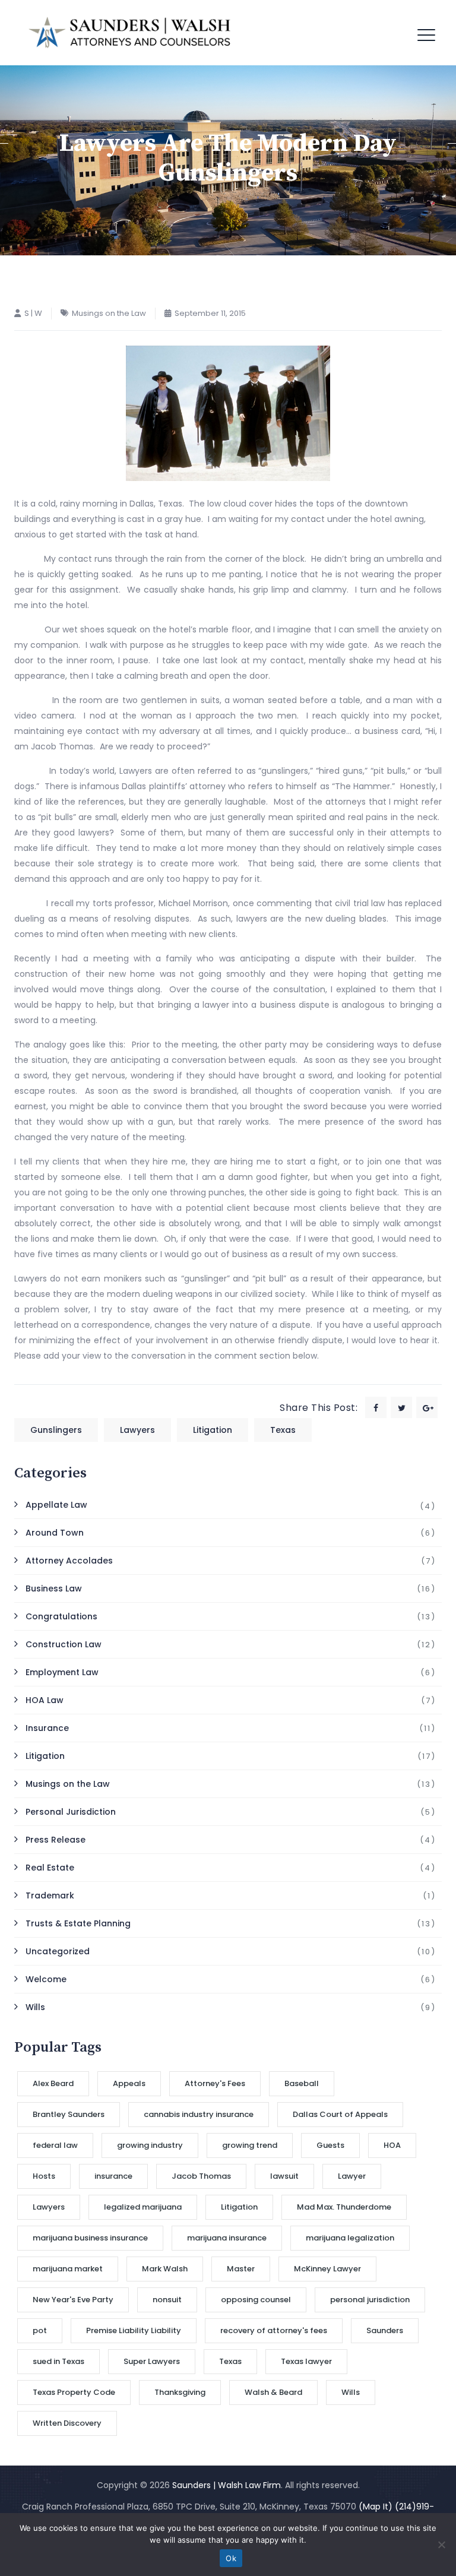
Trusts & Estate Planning (78, 1923)
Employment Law (62, 1672)
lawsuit (284, 2176)
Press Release (56, 1840)
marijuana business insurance (90, 2238)
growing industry (150, 2145)
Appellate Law (56, 1505)
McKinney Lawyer (327, 2269)
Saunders (385, 2330)
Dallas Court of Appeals (340, 2114)
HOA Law (45, 1700)
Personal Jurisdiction (71, 1812)
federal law (55, 2145)
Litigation (213, 1430)
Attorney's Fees (215, 2083)
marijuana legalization (350, 2238)
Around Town (55, 1533)
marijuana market (68, 2269)
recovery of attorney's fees (274, 2330)
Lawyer (352, 2176)
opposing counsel (256, 2300)
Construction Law (64, 1644)
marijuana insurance (227, 2238)
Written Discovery (67, 2423)
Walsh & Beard (273, 2392)
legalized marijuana (143, 2207)
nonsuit (167, 2300)
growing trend (250, 2145)
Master (241, 2269)
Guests (330, 2145)
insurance (113, 2176)
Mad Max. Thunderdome (344, 2207)
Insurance (47, 1728)
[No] (441, 2545)
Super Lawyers (152, 2361)
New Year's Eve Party (73, 2300)
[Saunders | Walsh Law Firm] (130, 33)
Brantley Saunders (69, 2114)
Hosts (44, 2176)
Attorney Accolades (69, 1561)
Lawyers (137, 1430)
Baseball (302, 2083)
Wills (35, 2007)
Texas (283, 1430)
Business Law (54, 1588)
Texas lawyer (306, 2361)
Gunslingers (56, 1430)
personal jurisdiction (370, 2300)
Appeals (129, 2083)
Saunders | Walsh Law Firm (227, 2485)
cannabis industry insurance (199, 2114)
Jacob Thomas (201, 2176)
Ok (231, 2558)
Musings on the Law (109, 313)
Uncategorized (58, 1951)
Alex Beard (53, 2083)
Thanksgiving (180, 2392)
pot (40, 2330)
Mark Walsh (165, 2269)
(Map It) (376, 2507)
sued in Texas (58, 2361)
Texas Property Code (74, 2392)
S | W (33, 313)
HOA (392, 2145)
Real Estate (50, 1868)
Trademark (50, 1895)
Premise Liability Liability (134, 2330)
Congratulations (61, 1616)
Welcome (46, 1979)
